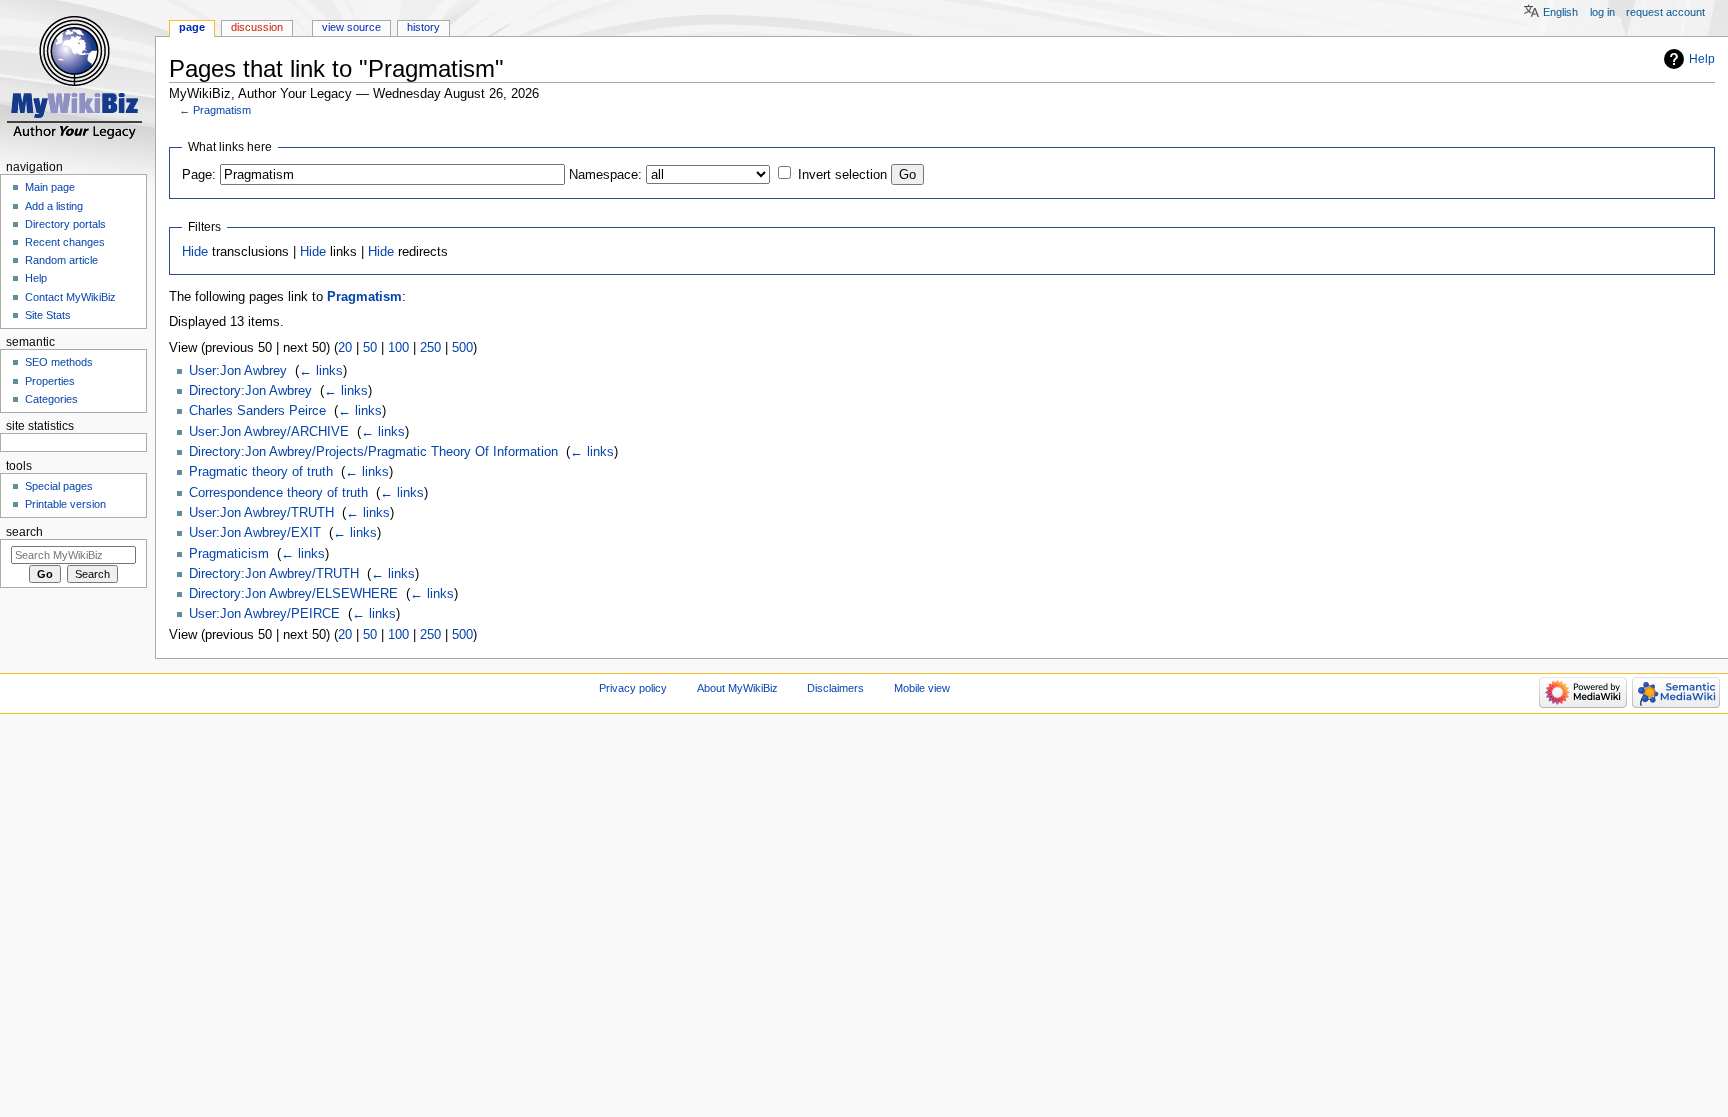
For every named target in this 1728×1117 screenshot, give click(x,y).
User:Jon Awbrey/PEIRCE (264, 614)
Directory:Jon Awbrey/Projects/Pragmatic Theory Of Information (373, 452)
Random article (61, 260)
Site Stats (48, 315)
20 (345, 348)
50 (370, 348)
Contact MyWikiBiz (70, 297)
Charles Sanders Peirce (257, 411)
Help (1702, 59)
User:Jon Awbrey (238, 371)
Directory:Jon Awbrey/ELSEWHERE (293, 594)
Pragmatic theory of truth (261, 472)
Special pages (59, 486)
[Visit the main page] (77, 77)
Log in (1602, 12)
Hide (195, 252)
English (1560, 12)
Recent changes (65, 242)
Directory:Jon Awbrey (250, 391)
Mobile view (922, 688)
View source (351, 27)
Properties (50, 381)
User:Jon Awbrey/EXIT (255, 533)
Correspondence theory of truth (278, 493)
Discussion (257, 27)
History (423, 27)
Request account (1665, 12)
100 (398, 348)
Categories (51, 399)
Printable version (65, 504)
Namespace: (605, 175)
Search (24, 532)
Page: (199, 175)
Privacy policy (633, 688)
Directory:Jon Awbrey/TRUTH (274, 574)
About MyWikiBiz (737, 688)
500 (462, 348)
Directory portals (65, 224)
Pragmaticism (229, 554)
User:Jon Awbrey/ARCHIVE (269, 432)
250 (430, 348)
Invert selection (842, 175)
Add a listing (54, 206)
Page (192, 27)
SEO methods (59, 362)
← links (321, 371)
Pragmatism (222, 110)
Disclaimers (835, 688)
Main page (50, 187)
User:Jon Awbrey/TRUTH (261, 513)
